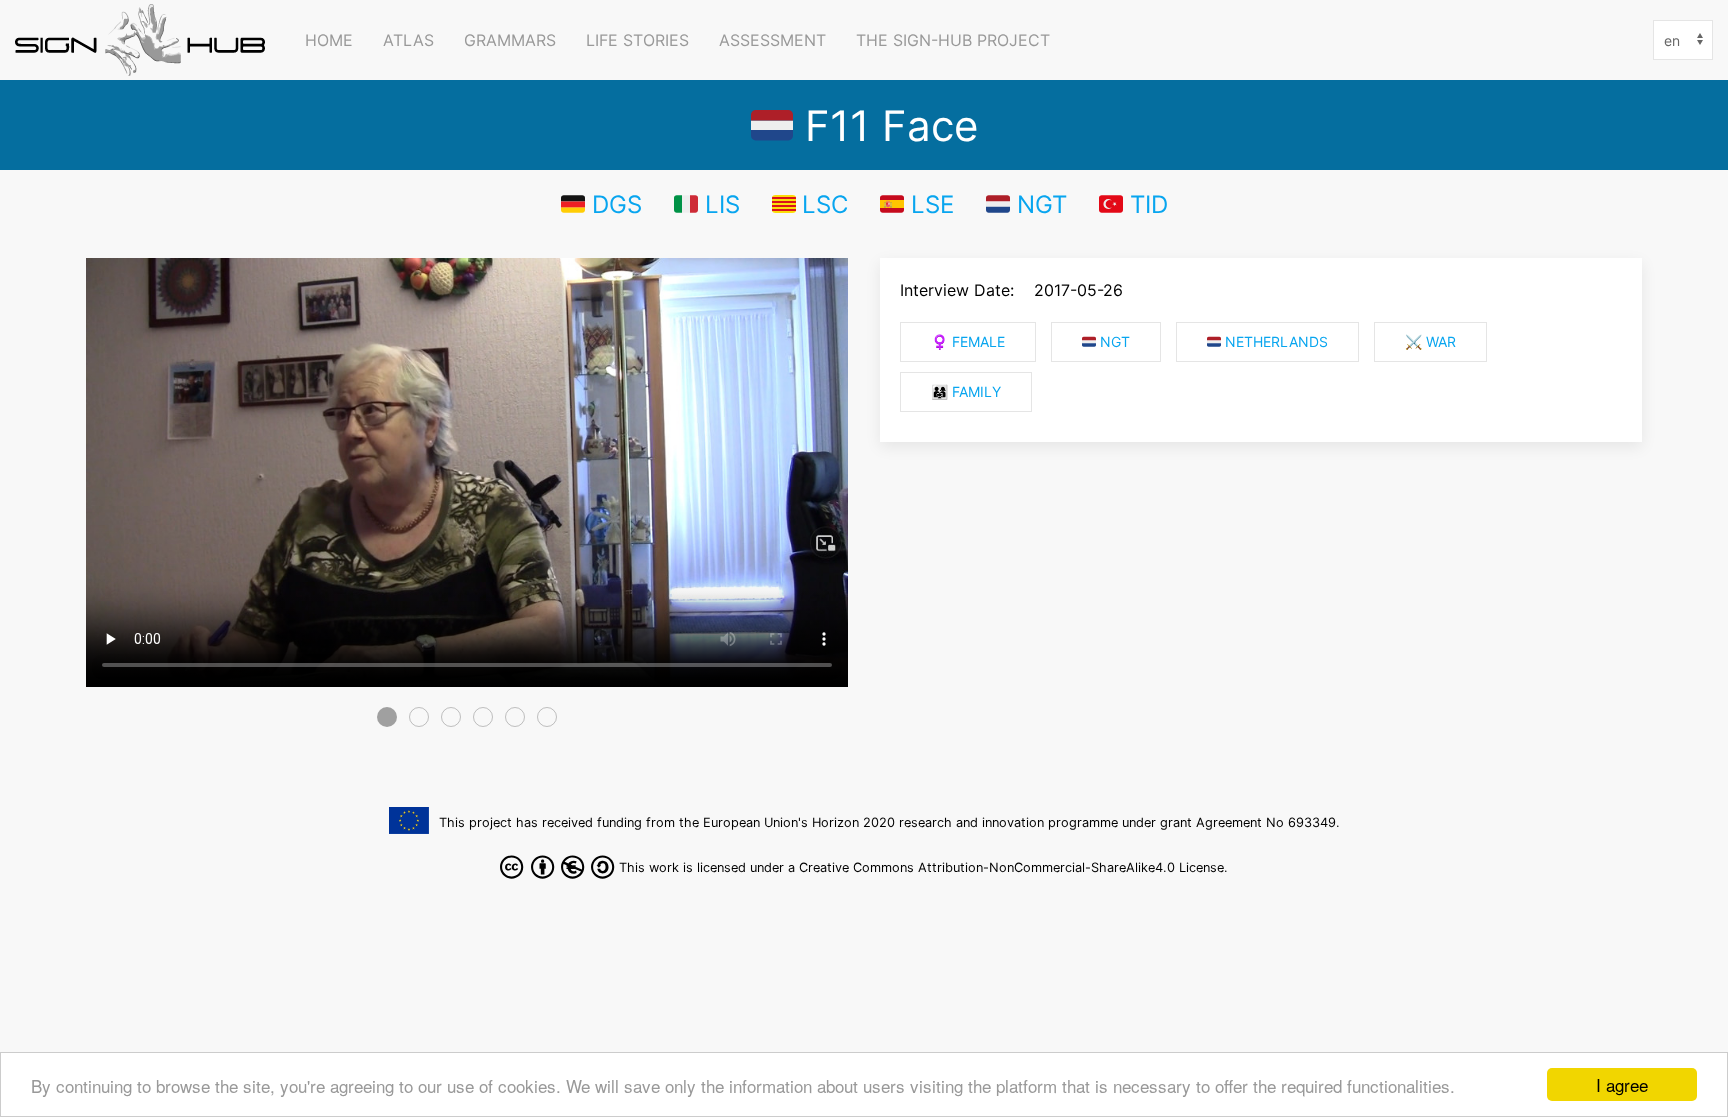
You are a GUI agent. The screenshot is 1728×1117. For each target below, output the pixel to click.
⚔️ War (1430, 342)
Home (329, 40)
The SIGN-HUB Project (953, 40)
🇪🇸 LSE (917, 204)
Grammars (510, 40)
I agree (1622, 1084)
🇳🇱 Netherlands (1267, 342)
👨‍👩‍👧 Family (966, 392)
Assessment (772, 40)
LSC (825, 204)
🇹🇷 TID (1133, 204)
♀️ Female (968, 342)
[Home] (145, 40)
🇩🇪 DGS (601, 204)
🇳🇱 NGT (1026, 204)
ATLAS (408, 40)
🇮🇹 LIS (707, 204)
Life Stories (637, 40)
